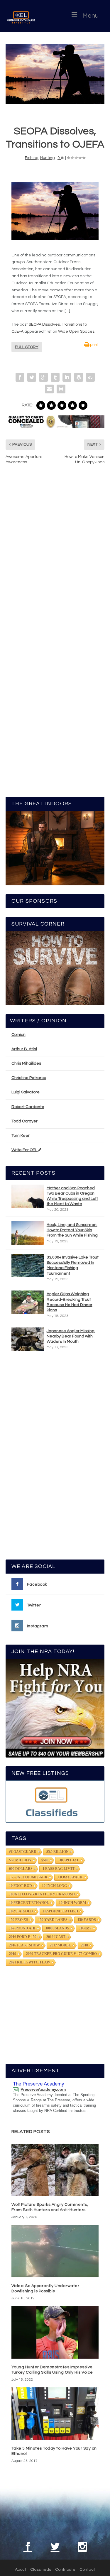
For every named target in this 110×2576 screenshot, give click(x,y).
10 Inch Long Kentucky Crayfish (42, 1894)
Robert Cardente (28, 1107)
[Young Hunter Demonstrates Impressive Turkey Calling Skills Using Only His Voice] (55, 2332)
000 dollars (21, 1869)
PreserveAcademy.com (43, 2089)
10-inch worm (72, 1903)
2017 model (60, 1945)
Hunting (48, 158)
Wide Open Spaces (76, 331)
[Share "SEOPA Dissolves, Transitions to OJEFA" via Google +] (43, 377)
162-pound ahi (22, 1928)
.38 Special (69, 1860)
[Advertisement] (55, 1458)
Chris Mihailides (26, 1063)
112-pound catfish (60, 1911)
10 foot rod (21, 1886)
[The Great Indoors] (55, 848)
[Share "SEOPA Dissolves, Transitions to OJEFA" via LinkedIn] (67, 377)
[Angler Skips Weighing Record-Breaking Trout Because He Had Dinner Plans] (28, 1302)
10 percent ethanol (29, 1903)
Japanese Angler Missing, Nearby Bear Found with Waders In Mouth (71, 1336)
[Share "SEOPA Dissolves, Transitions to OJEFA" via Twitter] (32, 377)
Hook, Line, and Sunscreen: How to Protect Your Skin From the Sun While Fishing (72, 1230)
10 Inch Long (54, 1886)
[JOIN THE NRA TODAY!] (55, 1708)
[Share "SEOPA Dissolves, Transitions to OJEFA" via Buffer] (79, 377)
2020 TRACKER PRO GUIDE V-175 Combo (61, 1954)
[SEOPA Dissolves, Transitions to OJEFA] (55, 74)
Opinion (18, 1035)
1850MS (85, 1928)
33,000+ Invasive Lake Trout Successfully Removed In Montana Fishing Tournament (73, 1265)
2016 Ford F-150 (23, 1937)
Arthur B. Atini (24, 1049)
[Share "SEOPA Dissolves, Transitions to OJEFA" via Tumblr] (55, 377)
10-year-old (21, 1911)
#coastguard (23, 1852)
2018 (84, 1945)
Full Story (27, 347)
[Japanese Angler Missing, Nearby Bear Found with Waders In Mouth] (28, 1339)
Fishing (32, 158)
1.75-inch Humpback (28, 1877)
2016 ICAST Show (24, 1945)
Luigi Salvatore (26, 1092)
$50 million (20, 1860)
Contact (87, 2570)
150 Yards (87, 1920)
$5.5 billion (57, 1852)
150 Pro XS (19, 1920)
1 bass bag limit (59, 1869)
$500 (45, 1860)
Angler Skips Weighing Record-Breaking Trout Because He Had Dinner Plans (70, 1302)
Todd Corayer (24, 1121)
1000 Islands (57, 1928)
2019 (13, 1954)
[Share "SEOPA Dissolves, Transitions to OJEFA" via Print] (61, 389)
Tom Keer (21, 1136)
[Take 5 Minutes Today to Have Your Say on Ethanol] (55, 2414)
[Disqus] (55, 558)
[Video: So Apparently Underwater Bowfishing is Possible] (55, 2251)
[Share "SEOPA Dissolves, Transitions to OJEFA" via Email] (49, 389)
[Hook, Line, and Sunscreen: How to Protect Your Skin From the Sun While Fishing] (28, 1233)
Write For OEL (25, 1150)
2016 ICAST (56, 1937)
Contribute (65, 2570)
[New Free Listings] (55, 1801)
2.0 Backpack (70, 1877)
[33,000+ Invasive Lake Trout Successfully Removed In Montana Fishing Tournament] (28, 1266)
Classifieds (41, 2570)
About (21, 2570)
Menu (90, 16)
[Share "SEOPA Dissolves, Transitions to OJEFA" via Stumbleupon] (90, 377)
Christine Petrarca (29, 1078)
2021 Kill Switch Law (30, 1962)
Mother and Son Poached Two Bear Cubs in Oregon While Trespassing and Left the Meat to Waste (72, 1196)
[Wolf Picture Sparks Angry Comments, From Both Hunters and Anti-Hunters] (55, 2170)
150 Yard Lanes (53, 1920)
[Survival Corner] (55, 968)
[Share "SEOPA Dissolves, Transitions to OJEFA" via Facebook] (20, 377)
